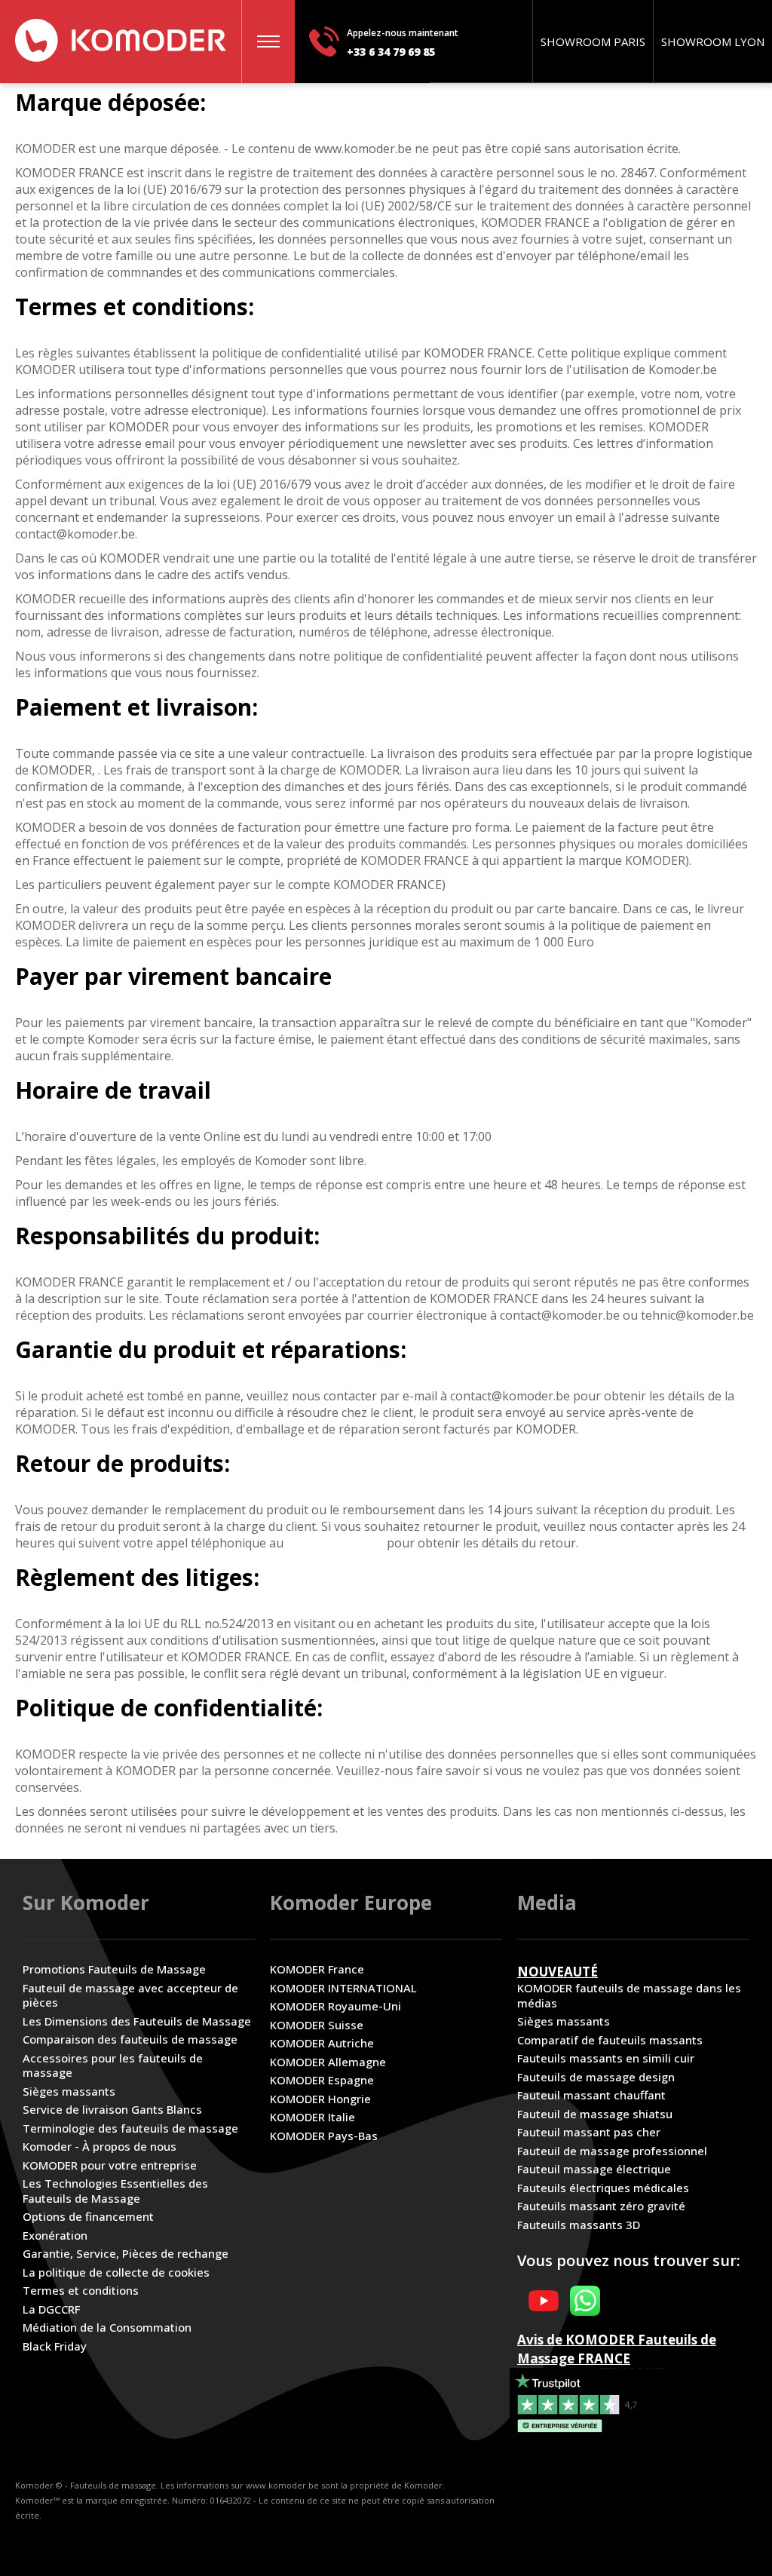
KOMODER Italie (312, 2117)
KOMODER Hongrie (320, 2099)
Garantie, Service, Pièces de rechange (126, 2254)
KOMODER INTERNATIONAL (343, 1988)
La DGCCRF (51, 2309)
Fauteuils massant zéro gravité (601, 2206)
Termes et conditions (81, 2291)
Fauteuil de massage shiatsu (595, 2114)
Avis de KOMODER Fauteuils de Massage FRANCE (617, 2349)
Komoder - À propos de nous (100, 2147)
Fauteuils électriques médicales (603, 2188)
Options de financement (88, 2217)
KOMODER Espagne (322, 2080)
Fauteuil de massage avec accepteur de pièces (130, 1996)
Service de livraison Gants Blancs (112, 2110)
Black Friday (55, 2346)
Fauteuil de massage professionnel (612, 2151)
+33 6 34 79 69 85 (391, 52)
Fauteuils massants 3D (579, 2225)
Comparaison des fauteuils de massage (130, 2039)
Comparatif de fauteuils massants (610, 2040)
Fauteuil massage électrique (594, 2169)
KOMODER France (317, 1969)
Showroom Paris (593, 41)
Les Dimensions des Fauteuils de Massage (137, 2021)
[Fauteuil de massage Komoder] (121, 40)
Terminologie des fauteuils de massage (130, 2128)
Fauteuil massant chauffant (591, 2095)
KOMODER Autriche (322, 2043)
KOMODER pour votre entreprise (110, 2165)
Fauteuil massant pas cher (589, 2132)
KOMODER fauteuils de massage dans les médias (629, 1996)
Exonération (55, 2236)
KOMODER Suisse (317, 2025)
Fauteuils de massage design (596, 2077)
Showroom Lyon (713, 41)
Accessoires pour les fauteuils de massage (113, 2066)
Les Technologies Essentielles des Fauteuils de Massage (115, 2191)
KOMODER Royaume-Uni (335, 2006)
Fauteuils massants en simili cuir (606, 2058)
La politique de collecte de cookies (116, 2272)
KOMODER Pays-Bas (324, 2136)
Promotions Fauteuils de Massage (114, 1969)
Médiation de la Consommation (107, 2328)
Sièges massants (69, 2091)
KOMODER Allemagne (328, 2062)
